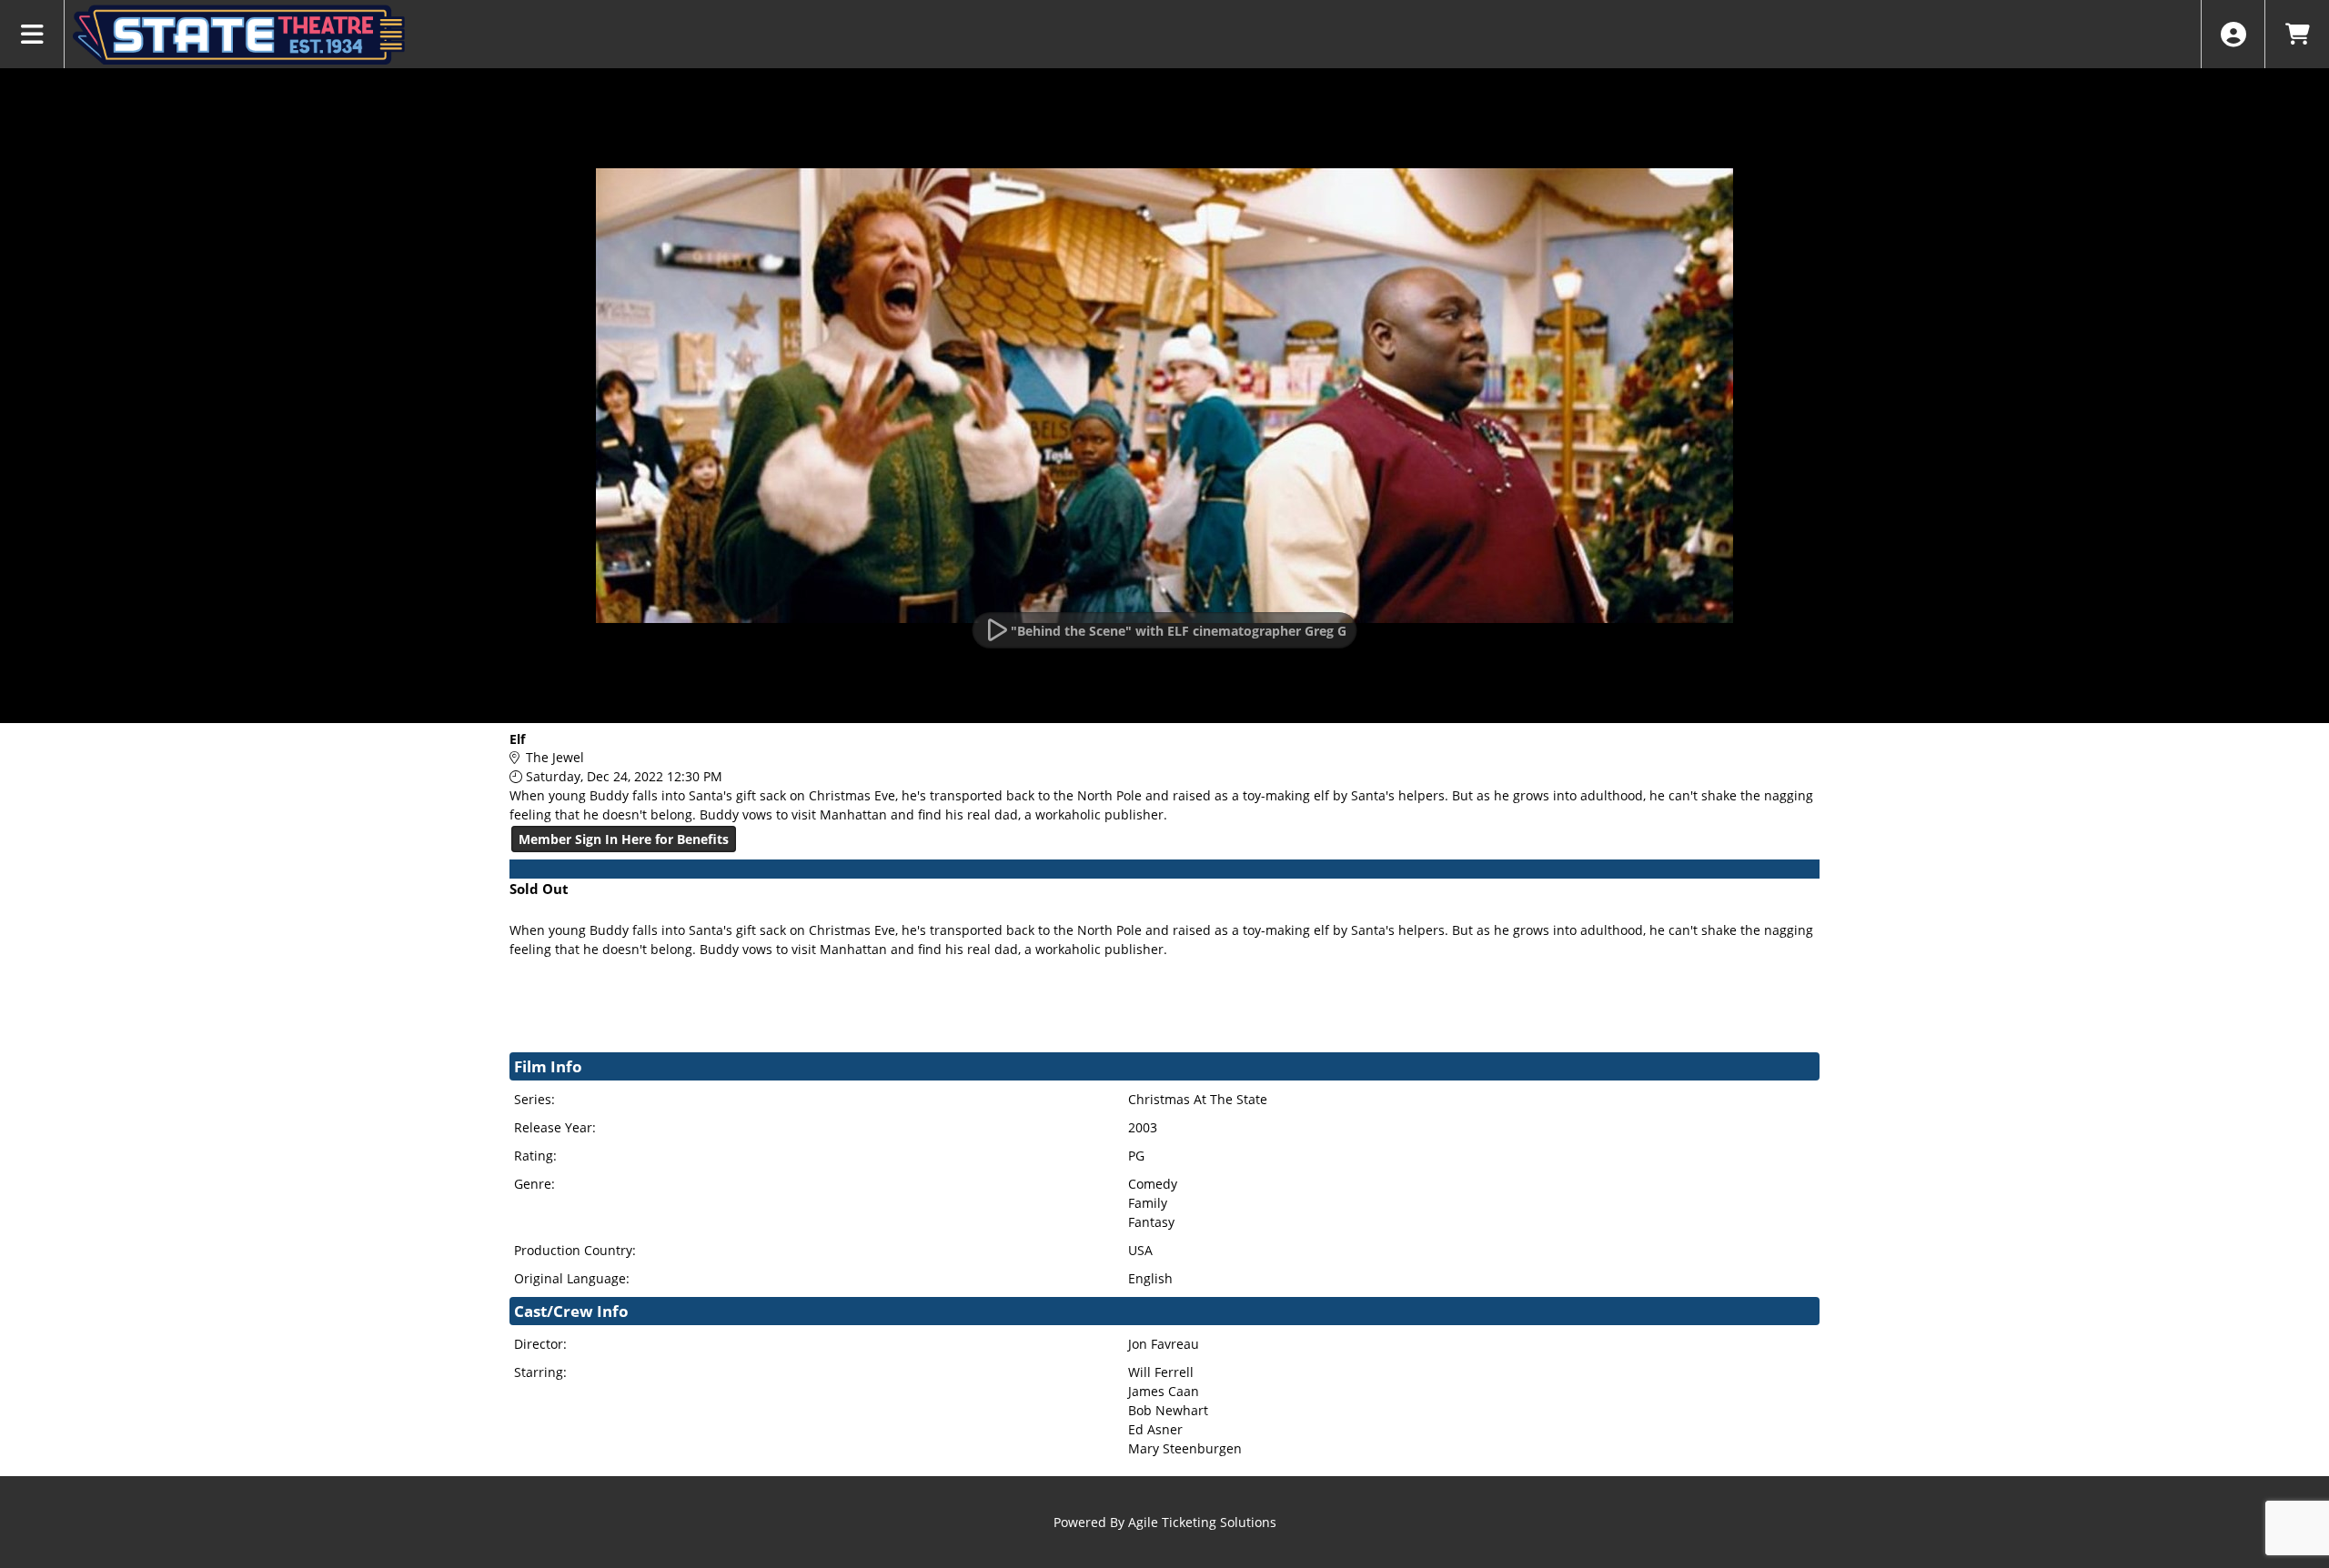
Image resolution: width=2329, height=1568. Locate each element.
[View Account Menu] (2233, 34)
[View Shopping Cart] (2297, 34)
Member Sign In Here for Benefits (624, 839)
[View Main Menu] (32, 34)
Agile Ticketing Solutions (1202, 1522)
